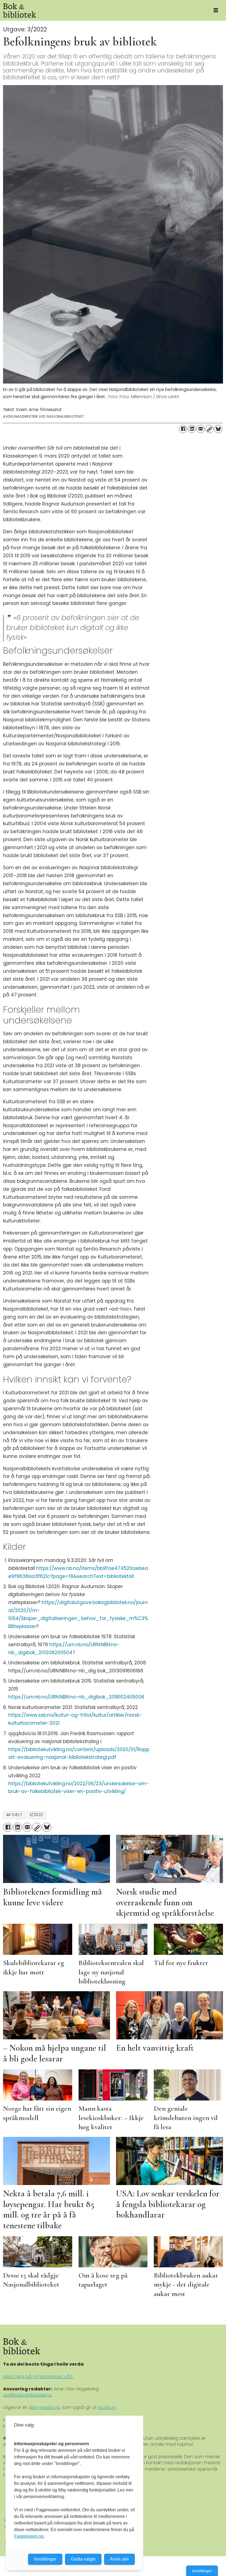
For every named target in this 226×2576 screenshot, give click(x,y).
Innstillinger (202, 2571)
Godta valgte (83, 2559)
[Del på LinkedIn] (192, 429)
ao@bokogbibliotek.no (28, 2395)
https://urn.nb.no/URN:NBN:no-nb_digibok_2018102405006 (76, 1697)
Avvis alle (119, 2559)
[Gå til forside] (103, 10)
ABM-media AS (44, 2407)
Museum (107, 2407)
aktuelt (14, 1815)
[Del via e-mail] (201, 429)
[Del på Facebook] (183, 429)
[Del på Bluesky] (218, 429)
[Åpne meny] (216, 10)
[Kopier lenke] (209, 429)
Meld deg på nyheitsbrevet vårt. (38, 2377)
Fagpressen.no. (29, 2536)
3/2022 (36, 1815)
